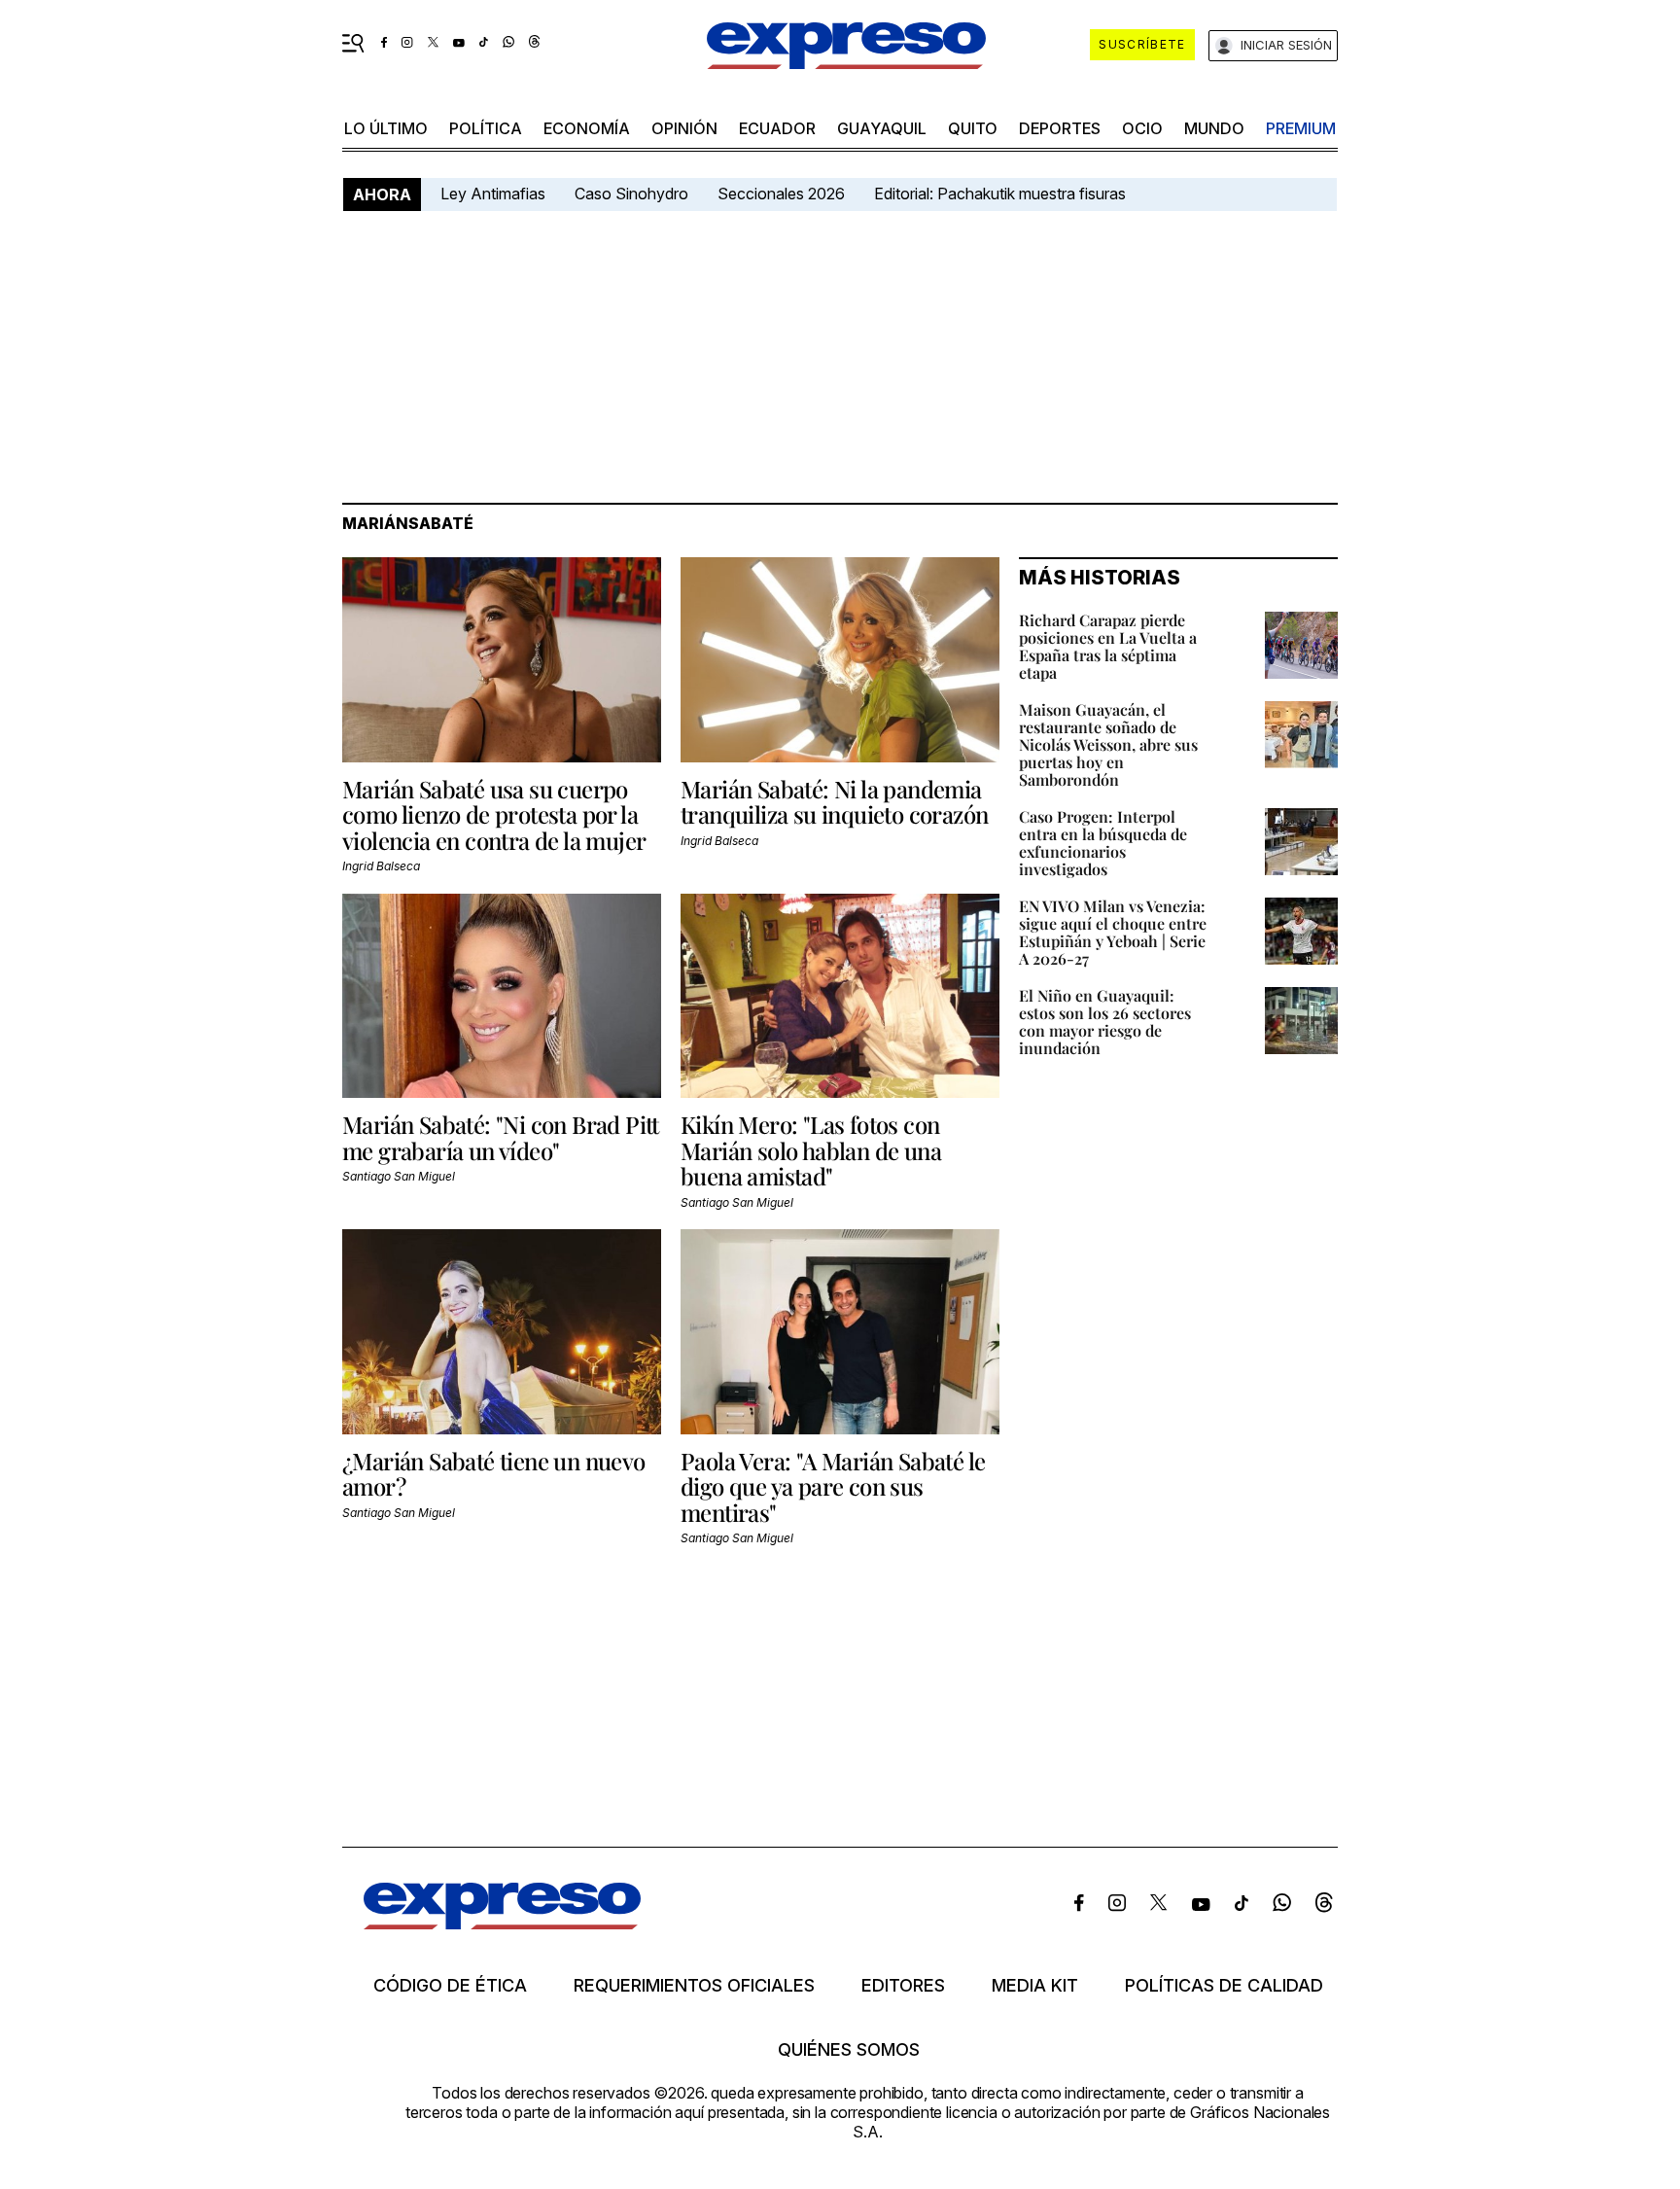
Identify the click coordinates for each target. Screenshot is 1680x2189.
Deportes (1060, 128)
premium (1301, 128)
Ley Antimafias (493, 194)
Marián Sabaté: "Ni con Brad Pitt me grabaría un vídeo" (501, 1137)
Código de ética (450, 1986)
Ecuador (777, 128)
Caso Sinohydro (631, 194)
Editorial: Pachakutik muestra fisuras (1002, 194)
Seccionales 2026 (781, 194)
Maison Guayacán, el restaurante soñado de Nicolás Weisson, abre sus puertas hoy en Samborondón (1108, 744)
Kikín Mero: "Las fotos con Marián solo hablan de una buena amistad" (811, 1150)
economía (587, 128)
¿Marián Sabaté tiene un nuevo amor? (494, 1473)
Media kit (1035, 1986)
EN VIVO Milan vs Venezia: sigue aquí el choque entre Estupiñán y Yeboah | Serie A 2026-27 (1113, 932)
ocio (1142, 128)
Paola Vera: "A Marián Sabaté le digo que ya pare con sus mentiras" (833, 1486)
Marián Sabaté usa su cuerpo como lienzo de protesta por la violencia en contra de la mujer (494, 814)
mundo (1214, 128)
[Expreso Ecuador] (502, 1923)
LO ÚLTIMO (386, 128)
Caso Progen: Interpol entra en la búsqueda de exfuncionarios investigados (1103, 843)
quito (973, 128)
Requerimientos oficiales (694, 1986)
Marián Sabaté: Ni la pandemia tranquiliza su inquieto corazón (834, 801)
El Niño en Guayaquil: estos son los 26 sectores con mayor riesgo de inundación (1105, 1022)
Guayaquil (882, 128)
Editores (903, 1986)
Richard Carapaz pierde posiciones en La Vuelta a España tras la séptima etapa (1108, 646)
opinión (684, 128)
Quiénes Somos (849, 2050)
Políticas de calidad (1224, 1986)
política (486, 128)
